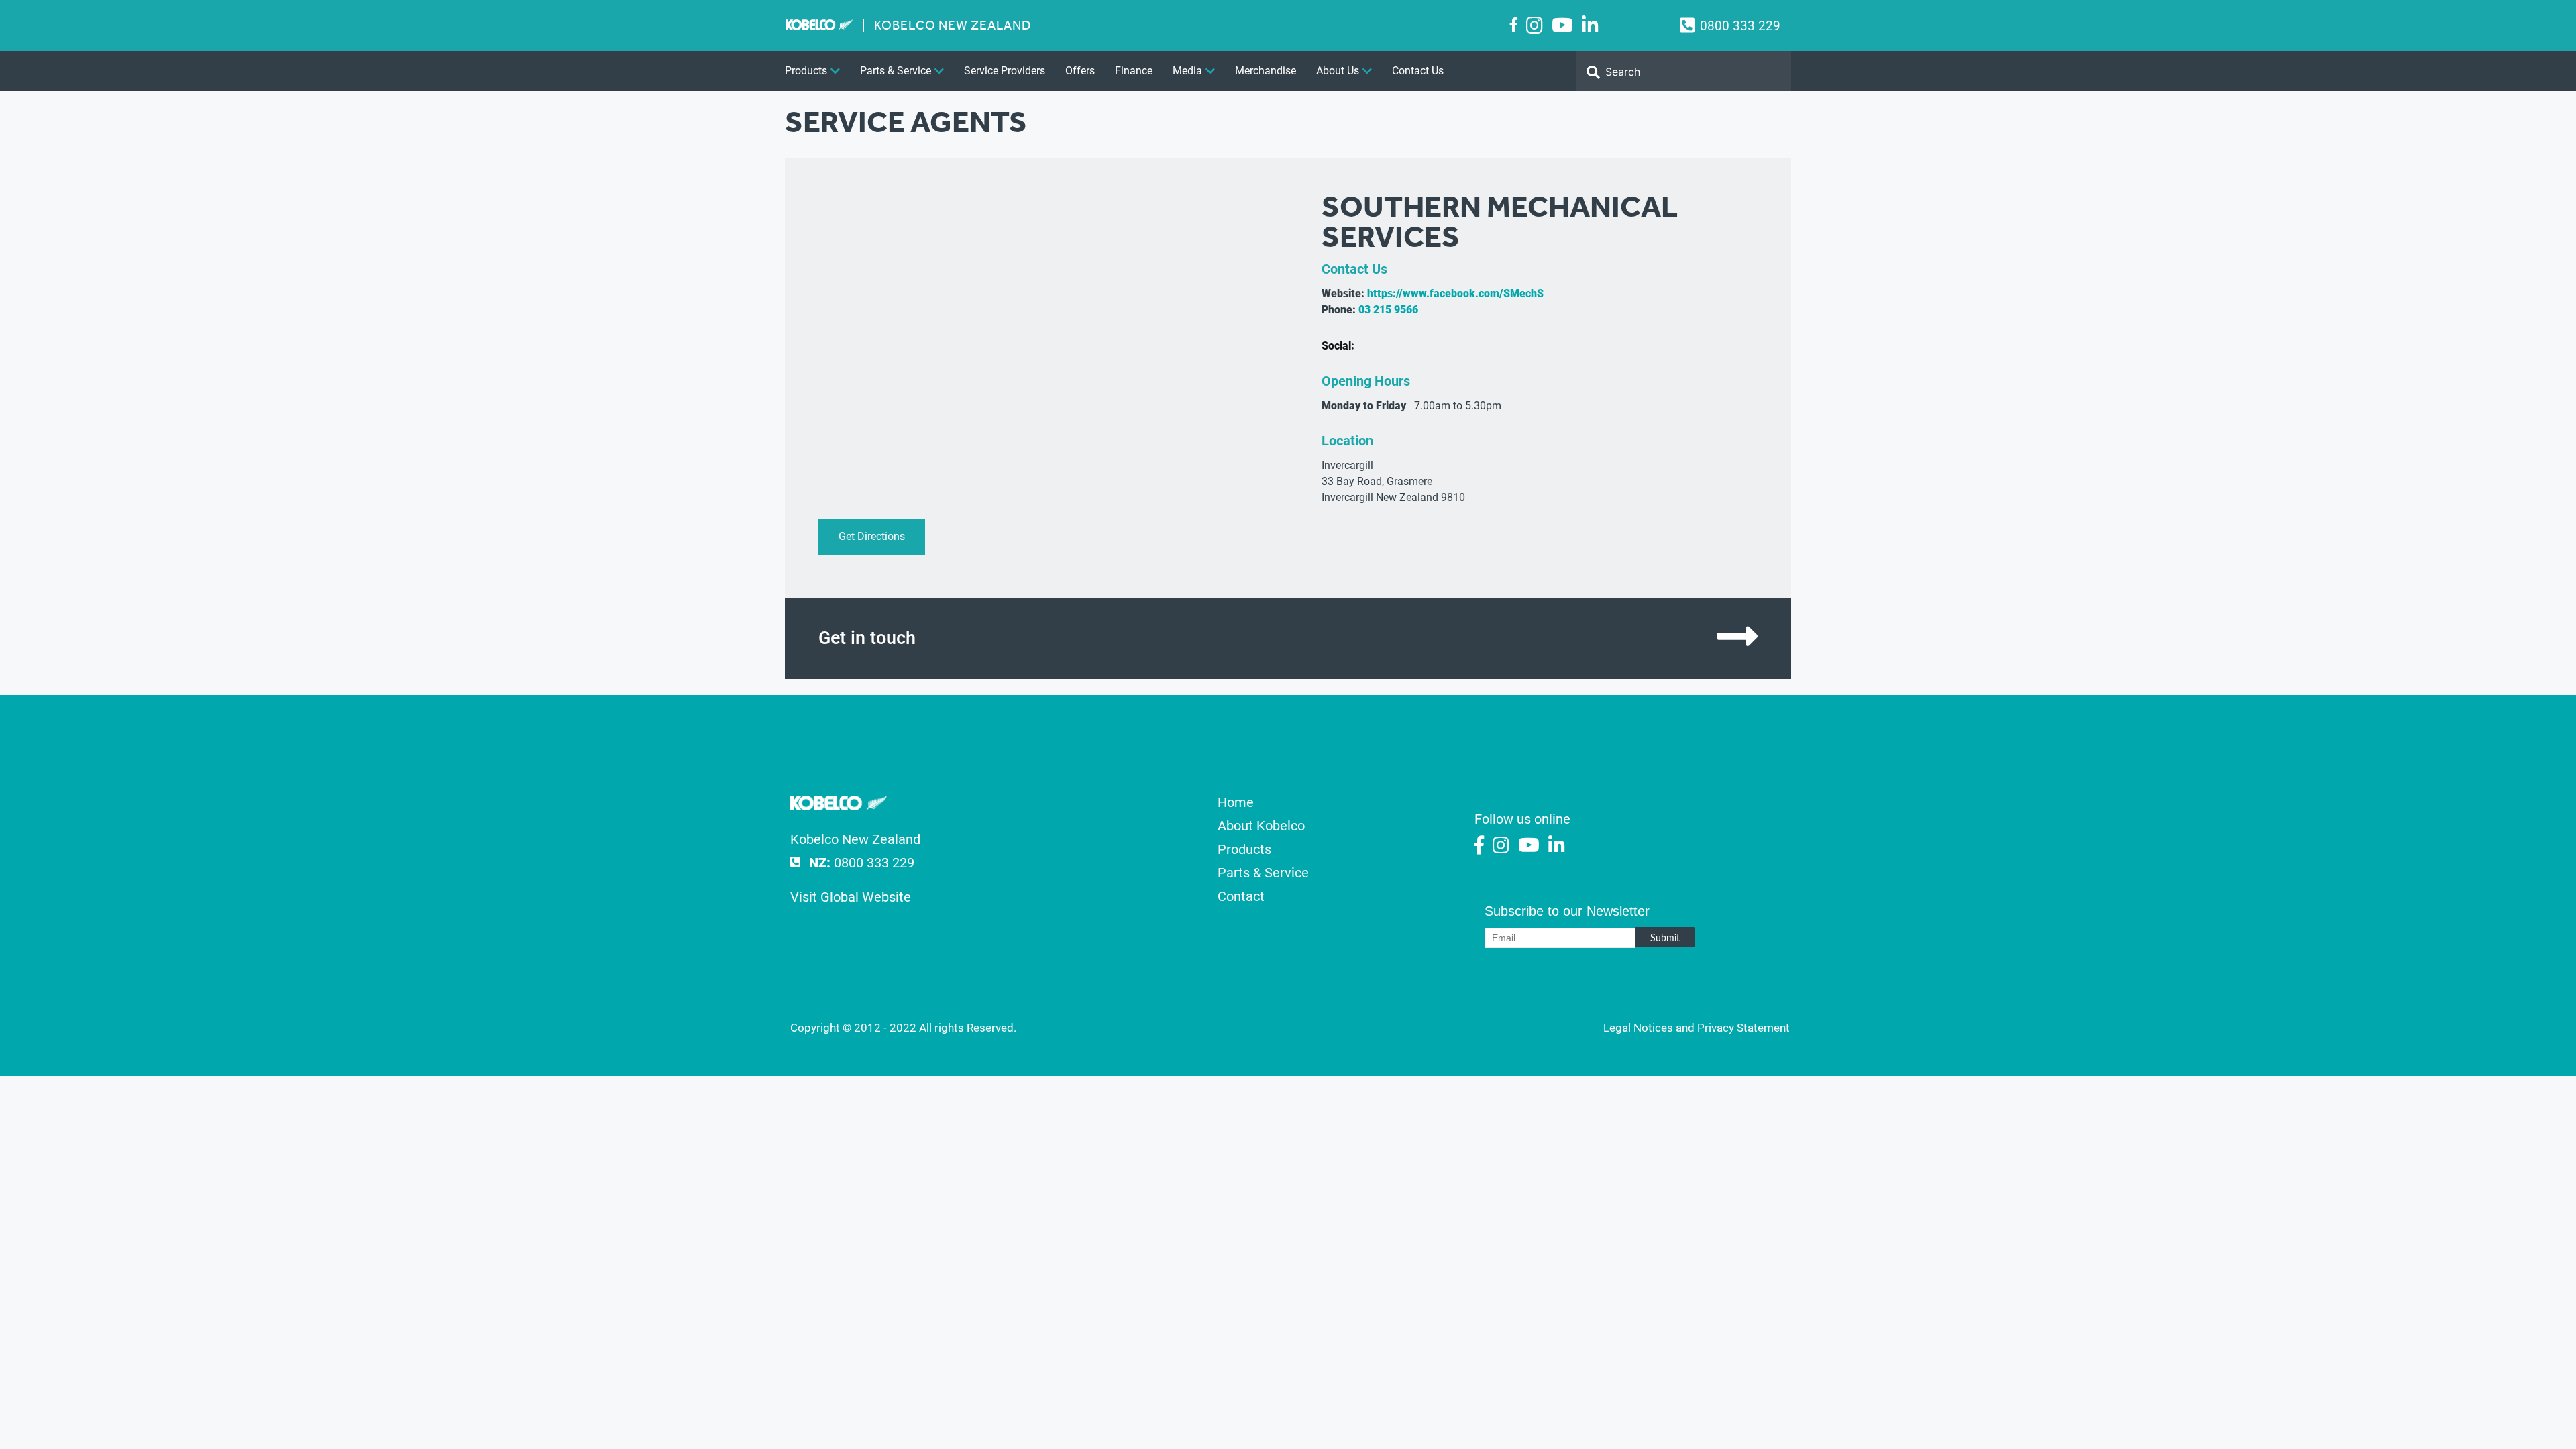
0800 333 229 (1740, 26)
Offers (1080, 71)
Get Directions (872, 536)
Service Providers (1005, 71)
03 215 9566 (1388, 310)
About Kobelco (1261, 826)
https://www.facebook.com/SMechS (1455, 293)
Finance (1134, 71)
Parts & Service (896, 71)
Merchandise (1266, 71)
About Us (1338, 71)
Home (1236, 802)
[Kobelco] (839, 806)
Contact (1241, 896)
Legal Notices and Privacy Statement (1697, 1028)
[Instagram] (1535, 26)
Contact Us (1418, 71)
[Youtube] (1562, 26)
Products (806, 71)
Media (1187, 71)
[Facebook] (1514, 25)
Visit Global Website (851, 897)
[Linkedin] (1590, 26)
